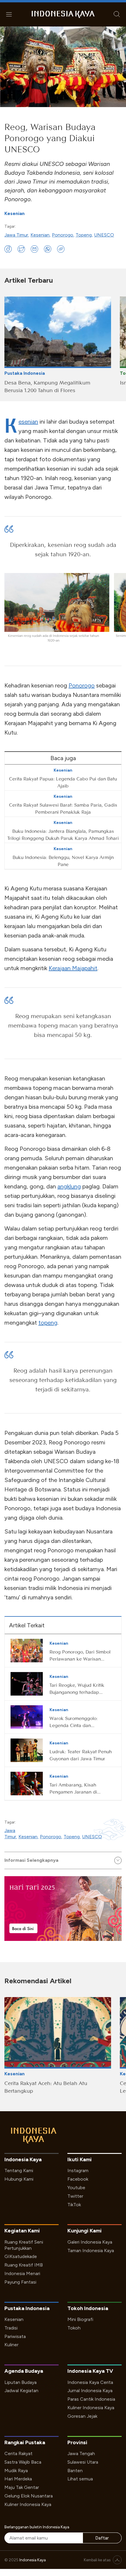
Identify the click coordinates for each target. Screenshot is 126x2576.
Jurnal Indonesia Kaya (90, 2391)
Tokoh (74, 2328)
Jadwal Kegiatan (21, 2391)
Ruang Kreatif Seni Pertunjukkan (24, 2245)
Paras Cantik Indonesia (91, 2399)
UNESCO (104, 235)
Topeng (84, 235)
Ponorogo (63, 235)
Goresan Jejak (82, 2416)
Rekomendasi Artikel (38, 1981)
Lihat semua (80, 2479)
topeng (48, 1323)
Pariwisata (15, 2336)
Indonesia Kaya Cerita (90, 2382)
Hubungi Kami (19, 2179)
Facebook (78, 2179)
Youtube (76, 2188)
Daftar (102, 2538)
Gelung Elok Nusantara (29, 2496)
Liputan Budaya (21, 2382)
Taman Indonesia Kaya (91, 2251)
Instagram (78, 2170)
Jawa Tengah (81, 2453)
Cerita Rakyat (18, 2453)
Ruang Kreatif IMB (24, 2265)
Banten (75, 2471)
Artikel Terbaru (29, 280)
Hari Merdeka (18, 2479)
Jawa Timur (16, 235)
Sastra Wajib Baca (23, 2462)
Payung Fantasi (20, 2282)
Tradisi (11, 2328)
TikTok (74, 2205)
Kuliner (11, 2345)
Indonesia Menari (22, 2273)
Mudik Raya (16, 2471)
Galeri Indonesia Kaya (90, 2242)
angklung (69, 1186)
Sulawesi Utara (83, 2462)
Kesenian (15, 213)
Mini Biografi (80, 2319)
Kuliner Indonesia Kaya (91, 2408)
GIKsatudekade (21, 2256)
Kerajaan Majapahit (73, 968)
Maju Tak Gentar (22, 2487)
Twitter (75, 2196)
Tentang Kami (19, 2170)
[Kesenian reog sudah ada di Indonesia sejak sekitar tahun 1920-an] (57, 602)
